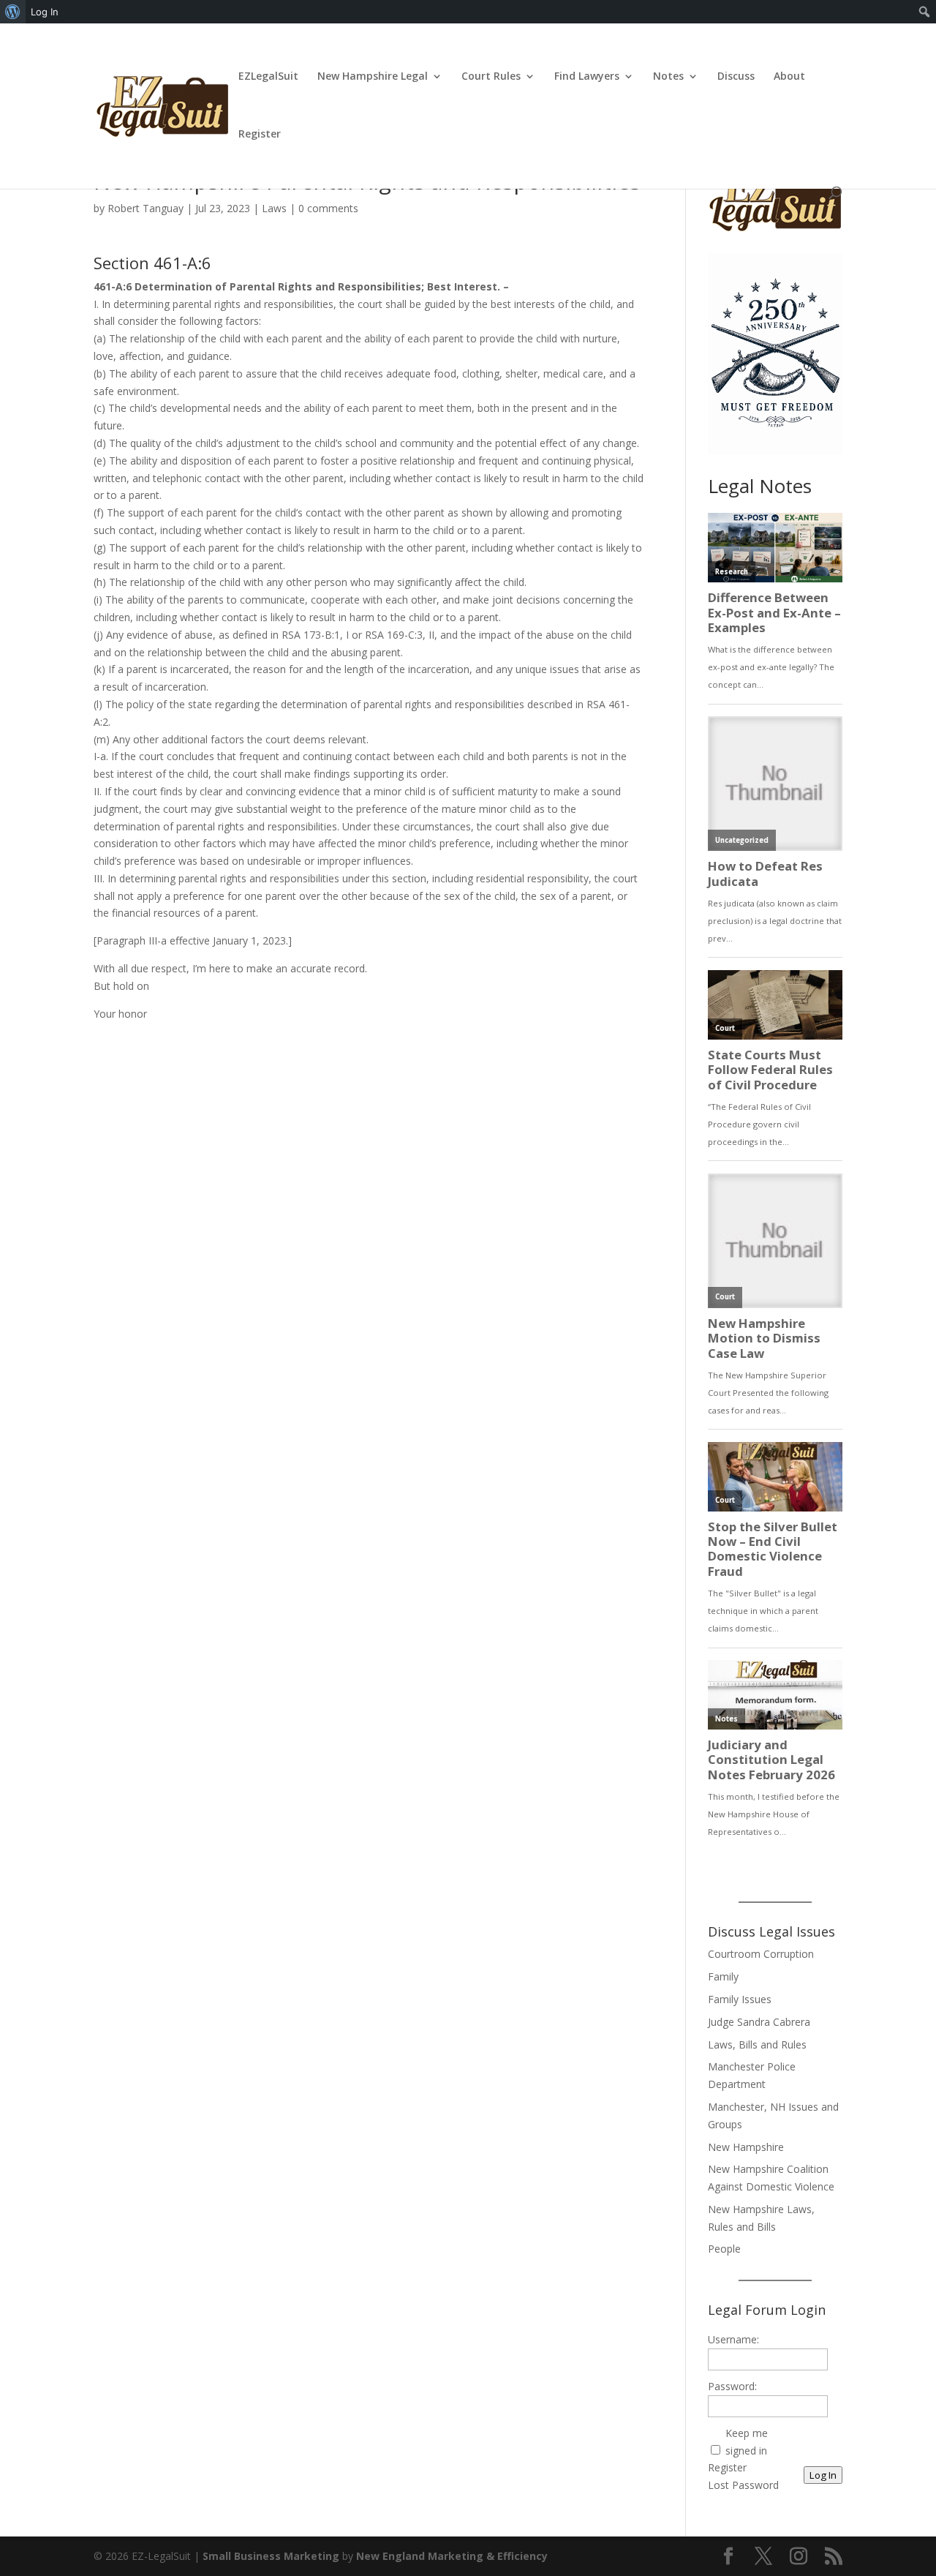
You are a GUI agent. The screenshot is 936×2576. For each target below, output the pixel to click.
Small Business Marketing (271, 2556)
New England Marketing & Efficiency (452, 2556)
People (724, 2249)
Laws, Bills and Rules (757, 2044)
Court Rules (491, 77)
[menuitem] (13, 12)
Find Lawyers (587, 77)
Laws (274, 208)
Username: (733, 2339)
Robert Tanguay (146, 208)
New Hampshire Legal (373, 77)
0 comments (328, 208)
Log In (823, 2475)
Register (260, 135)
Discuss (736, 77)
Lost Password (743, 2485)
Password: (732, 2386)
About (789, 77)
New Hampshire (746, 2147)
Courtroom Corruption (761, 1954)
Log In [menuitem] (45, 12)
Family (723, 1976)
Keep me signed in (747, 2442)
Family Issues (740, 1999)
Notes (668, 77)
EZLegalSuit (268, 77)
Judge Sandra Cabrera (759, 2022)
